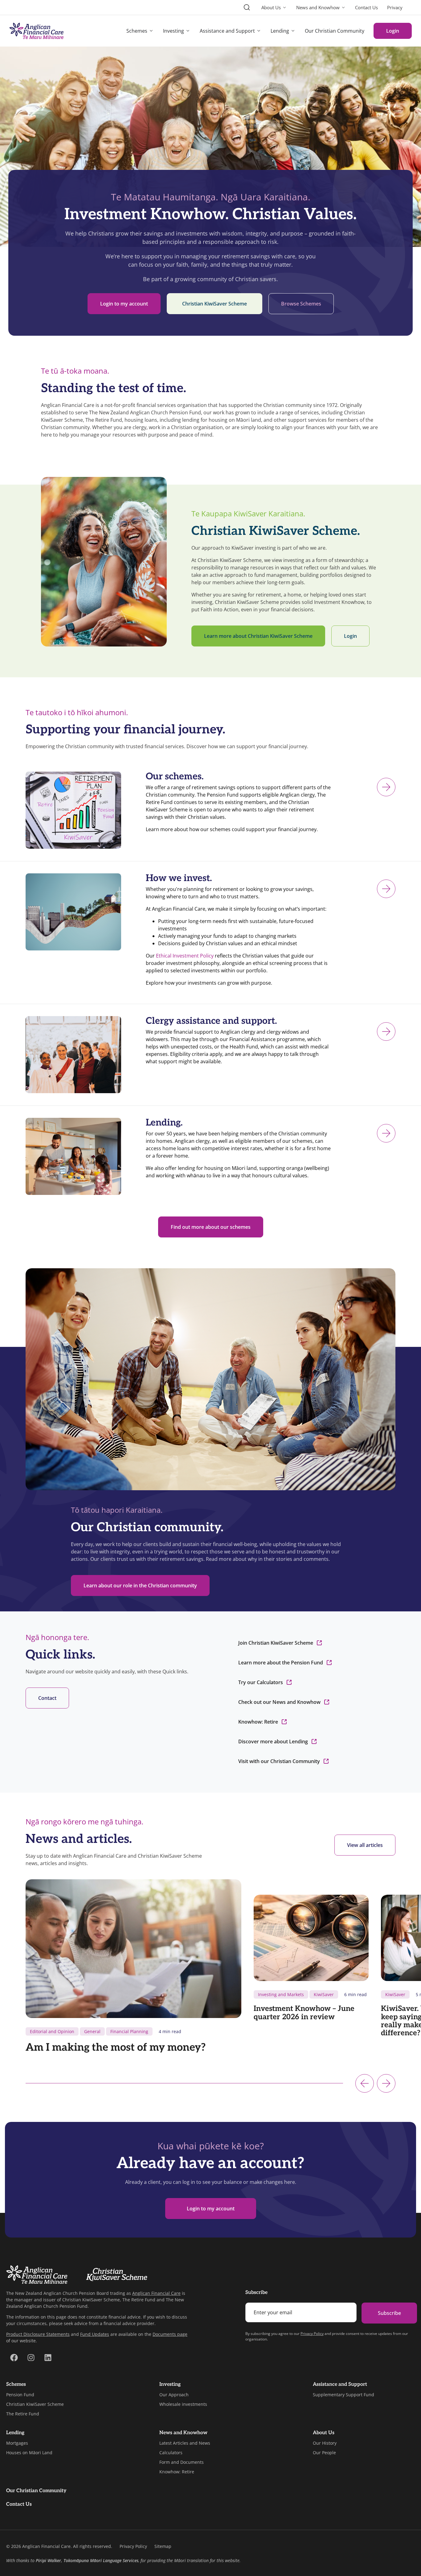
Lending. (164, 1123)
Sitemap (163, 2546)
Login (393, 31)
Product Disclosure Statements (38, 2334)
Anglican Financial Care (156, 2293)
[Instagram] (31, 2358)
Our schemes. (175, 777)
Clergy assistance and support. (211, 1021)
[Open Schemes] (151, 31)
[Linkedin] (48, 2358)
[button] (365, 2083)
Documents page (170, 2334)
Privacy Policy (312, 2334)
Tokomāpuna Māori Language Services (101, 2560)
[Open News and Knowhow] (343, 8)
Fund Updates (95, 2334)
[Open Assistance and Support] (259, 31)
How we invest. (179, 878)
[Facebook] (14, 2358)
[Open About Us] (285, 8)
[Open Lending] (293, 31)
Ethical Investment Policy (185, 956)
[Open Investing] (188, 31)
